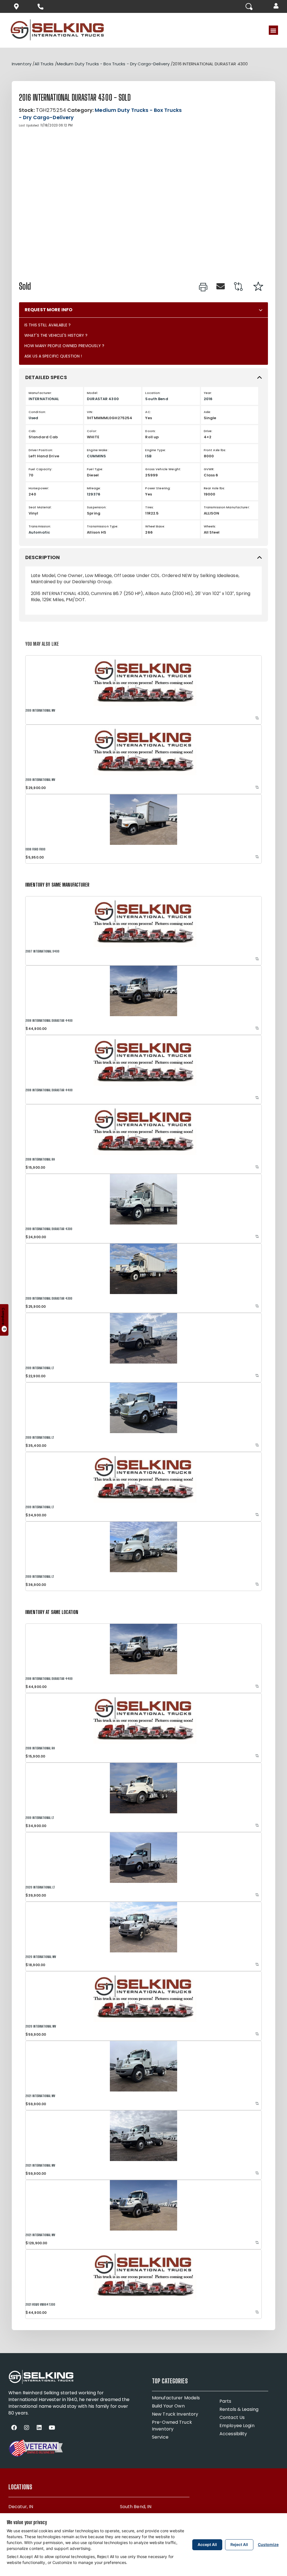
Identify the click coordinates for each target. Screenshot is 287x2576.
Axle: (208, 412)
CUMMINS (96, 456)
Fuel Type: (95, 469)
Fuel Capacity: (40, 469)
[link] (203, 287)
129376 (94, 494)
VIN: (90, 412)
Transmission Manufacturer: (227, 507)
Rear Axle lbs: (215, 488)
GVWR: (209, 469)
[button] (277, 6)
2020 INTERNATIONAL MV (41, 1957)
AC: (148, 412)
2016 (208, 399)
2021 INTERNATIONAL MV (40, 2096)
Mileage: (94, 488)
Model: (92, 393)
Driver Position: (41, 450)
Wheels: (210, 526)
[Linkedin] (39, 2428)
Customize (268, 2544)
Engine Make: (98, 450)
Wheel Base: (155, 526)
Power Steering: (158, 488)
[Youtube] (52, 2428)
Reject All (239, 2544)
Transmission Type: (103, 526)
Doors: (151, 431)
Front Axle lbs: (215, 450)
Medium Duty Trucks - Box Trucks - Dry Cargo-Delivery (113, 64)
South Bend (157, 399)
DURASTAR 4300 (103, 399)
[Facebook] (14, 2428)
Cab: (33, 431)
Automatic (39, 532)
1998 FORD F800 (35, 849)
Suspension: (97, 507)
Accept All (207, 2544)
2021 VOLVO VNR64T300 (40, 2304)
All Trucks (44, 64)
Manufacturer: (40, 393)
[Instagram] (27, 2428)
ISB (148, 456)
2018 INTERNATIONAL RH (40, 1159)
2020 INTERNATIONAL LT (40, 1887)
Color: (92, 431)
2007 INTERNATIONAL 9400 (42, 951)
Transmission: (40, 526)
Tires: (150, 507)
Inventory (22, 64)
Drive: (208, 431)
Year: (208, 393)
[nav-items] (18, 6)
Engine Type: (155, 450)
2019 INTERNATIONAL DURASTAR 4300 (49, 1229)
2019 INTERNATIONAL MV (40, 710)
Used (33, 418)
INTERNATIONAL (44, 399)
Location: (153, 393)
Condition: (37, 412)
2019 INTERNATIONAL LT (40, 1368)
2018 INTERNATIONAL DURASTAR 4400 (49, 1021)
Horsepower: (39, 488)
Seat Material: (40, 507)
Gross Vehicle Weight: (163, 469)
